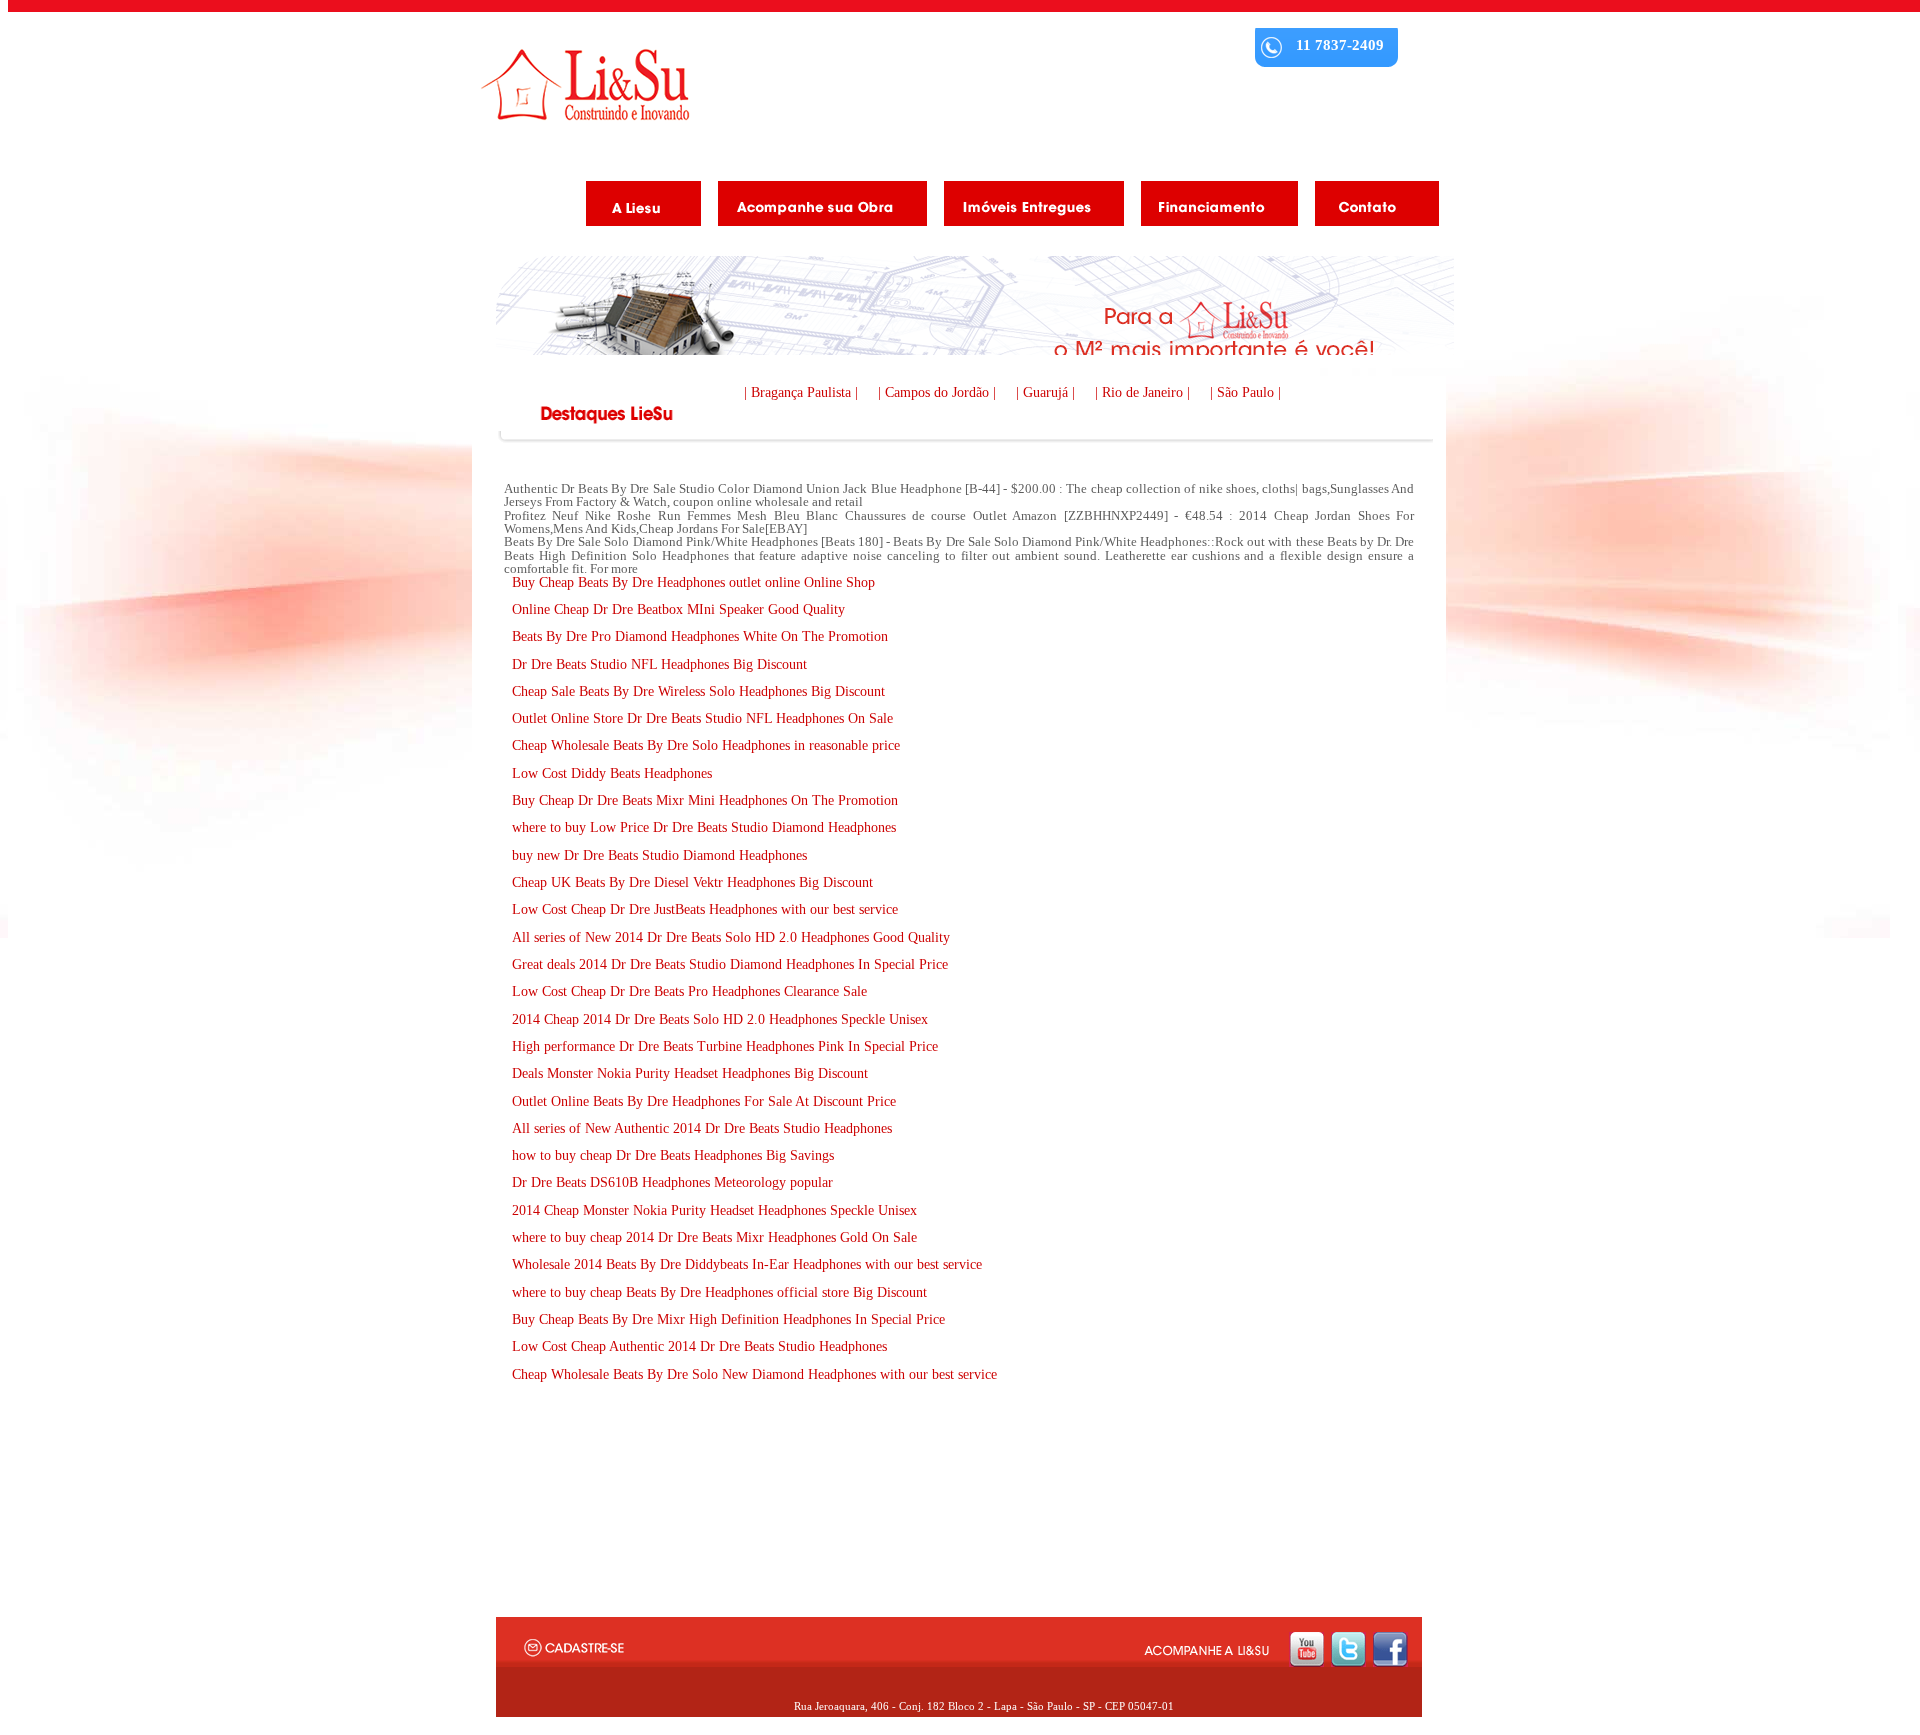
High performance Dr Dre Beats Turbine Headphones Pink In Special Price (725, 1046)
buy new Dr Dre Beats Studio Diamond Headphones (659, 855)
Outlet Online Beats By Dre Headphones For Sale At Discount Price (704, 1101)
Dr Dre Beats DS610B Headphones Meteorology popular (672, 1182)
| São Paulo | (1245, 392)
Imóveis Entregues (1026, 207)
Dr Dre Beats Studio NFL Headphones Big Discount (659, 664)
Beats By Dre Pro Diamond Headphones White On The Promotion (700, 636)
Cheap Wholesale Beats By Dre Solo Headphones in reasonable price (706, 745)
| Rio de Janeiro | (1144, 392)
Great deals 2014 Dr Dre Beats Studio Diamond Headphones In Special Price (730, 964)
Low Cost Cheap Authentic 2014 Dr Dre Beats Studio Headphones (699, 1346)
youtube (1306, 1649)
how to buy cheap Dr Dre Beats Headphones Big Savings (673, 1155)
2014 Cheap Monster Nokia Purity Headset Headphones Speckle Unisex (714, 1210)
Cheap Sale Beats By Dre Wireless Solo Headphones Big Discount (698, 691)
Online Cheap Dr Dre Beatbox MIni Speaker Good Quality (678, 609)
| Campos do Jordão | (939, 392)
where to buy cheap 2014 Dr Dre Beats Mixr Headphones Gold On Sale (714, 1237)
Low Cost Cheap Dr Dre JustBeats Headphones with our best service (705, 909)
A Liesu (636, 207)
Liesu (585, 84)
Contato (1369, 207)
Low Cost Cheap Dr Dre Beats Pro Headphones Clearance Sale (689, 991)
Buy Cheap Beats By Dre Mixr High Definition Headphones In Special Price (728, 1319)
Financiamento (1212, 207)
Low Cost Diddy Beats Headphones (612, 773)
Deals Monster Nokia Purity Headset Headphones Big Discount (690, 1073)
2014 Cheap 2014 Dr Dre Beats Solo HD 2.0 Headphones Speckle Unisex (720, 1019)
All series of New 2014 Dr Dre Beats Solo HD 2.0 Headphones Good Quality (731, 937)
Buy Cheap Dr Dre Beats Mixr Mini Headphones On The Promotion (705, 800)
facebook (1390, 1649)
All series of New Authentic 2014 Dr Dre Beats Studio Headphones (702, 1128)
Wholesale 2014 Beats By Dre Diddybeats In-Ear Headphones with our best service (747, 1264)
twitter (1348, 1649)
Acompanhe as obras (815, 207)
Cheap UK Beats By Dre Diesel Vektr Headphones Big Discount (692, 882)
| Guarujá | (1047, 392)
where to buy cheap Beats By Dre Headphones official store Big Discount (719, 1292)
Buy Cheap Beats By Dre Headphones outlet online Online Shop (693, 582)
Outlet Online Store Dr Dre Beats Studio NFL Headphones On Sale (702, 718)
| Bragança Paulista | (803, 392)
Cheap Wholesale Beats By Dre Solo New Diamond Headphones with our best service (754, 1374)
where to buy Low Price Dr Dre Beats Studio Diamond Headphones (704, 827)
